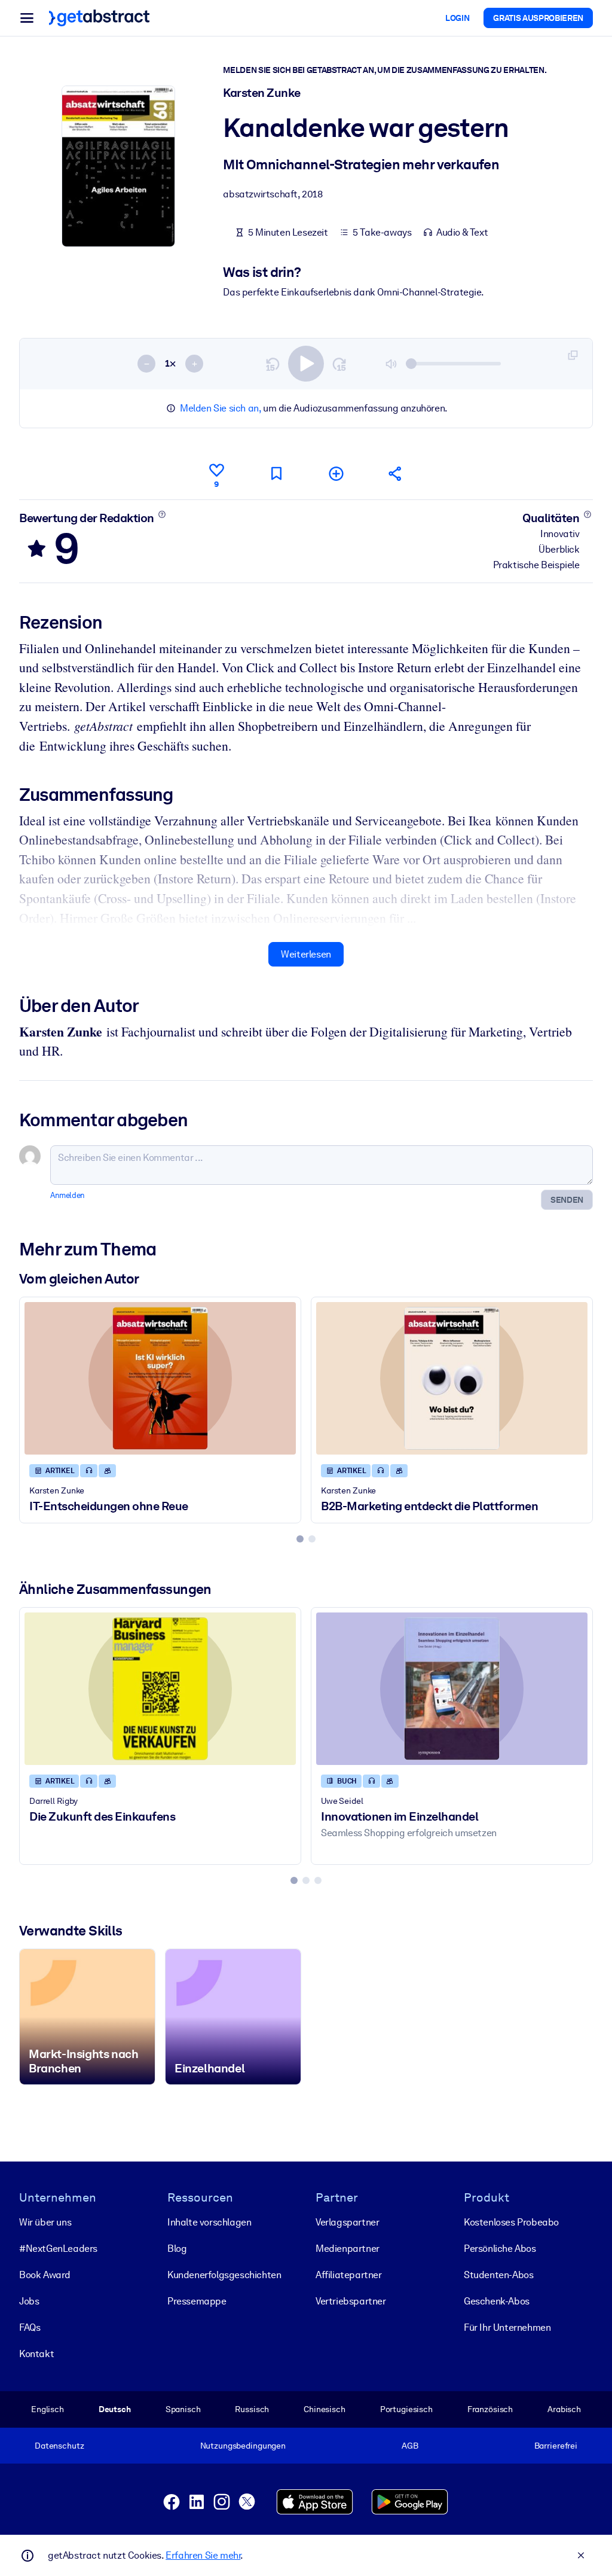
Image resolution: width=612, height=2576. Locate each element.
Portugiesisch (406, 2409)
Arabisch (564, 2409)
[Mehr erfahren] (162, 514)
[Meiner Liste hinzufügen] (336, 473)
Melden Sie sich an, (220, 408)
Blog (177, 2249)
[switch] (306, 364)
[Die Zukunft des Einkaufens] (160, 1689)
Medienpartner (348, 2249)
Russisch (252, 2409)
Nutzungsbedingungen (243, 2446)
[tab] (300, 1539)
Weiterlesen (306, 954)
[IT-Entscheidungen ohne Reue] (160, 1378)
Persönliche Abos (500, 2249)
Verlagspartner (347, 2222)
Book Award (45, 2275)
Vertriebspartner (351, 2301)
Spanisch (183, 2409)
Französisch (490, 2409)
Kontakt (36, 2354)
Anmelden (68, 1195)
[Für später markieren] (276, 473)
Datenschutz (59, 2446)
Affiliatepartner (349, 2275)
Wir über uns (45, 2222)
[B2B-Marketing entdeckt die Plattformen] (452, 1378)
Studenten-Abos (498, 2275)
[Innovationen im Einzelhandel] (452, 1689)
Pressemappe (197, 2301)
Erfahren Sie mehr (203, 2555)
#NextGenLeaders (58, 2249)
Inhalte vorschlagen (209, 2222)
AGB (410, 2446)
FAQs (30, 2327)
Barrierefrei (556, 2446)
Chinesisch (325, 2409)
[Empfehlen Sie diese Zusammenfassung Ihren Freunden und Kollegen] (396, 473)
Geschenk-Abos (497, 2301)
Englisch (48, 2409)
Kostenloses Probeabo (511, 2222)
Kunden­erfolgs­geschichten (224, 2275)
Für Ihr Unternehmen (507, 2327)
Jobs (29, 2301)
